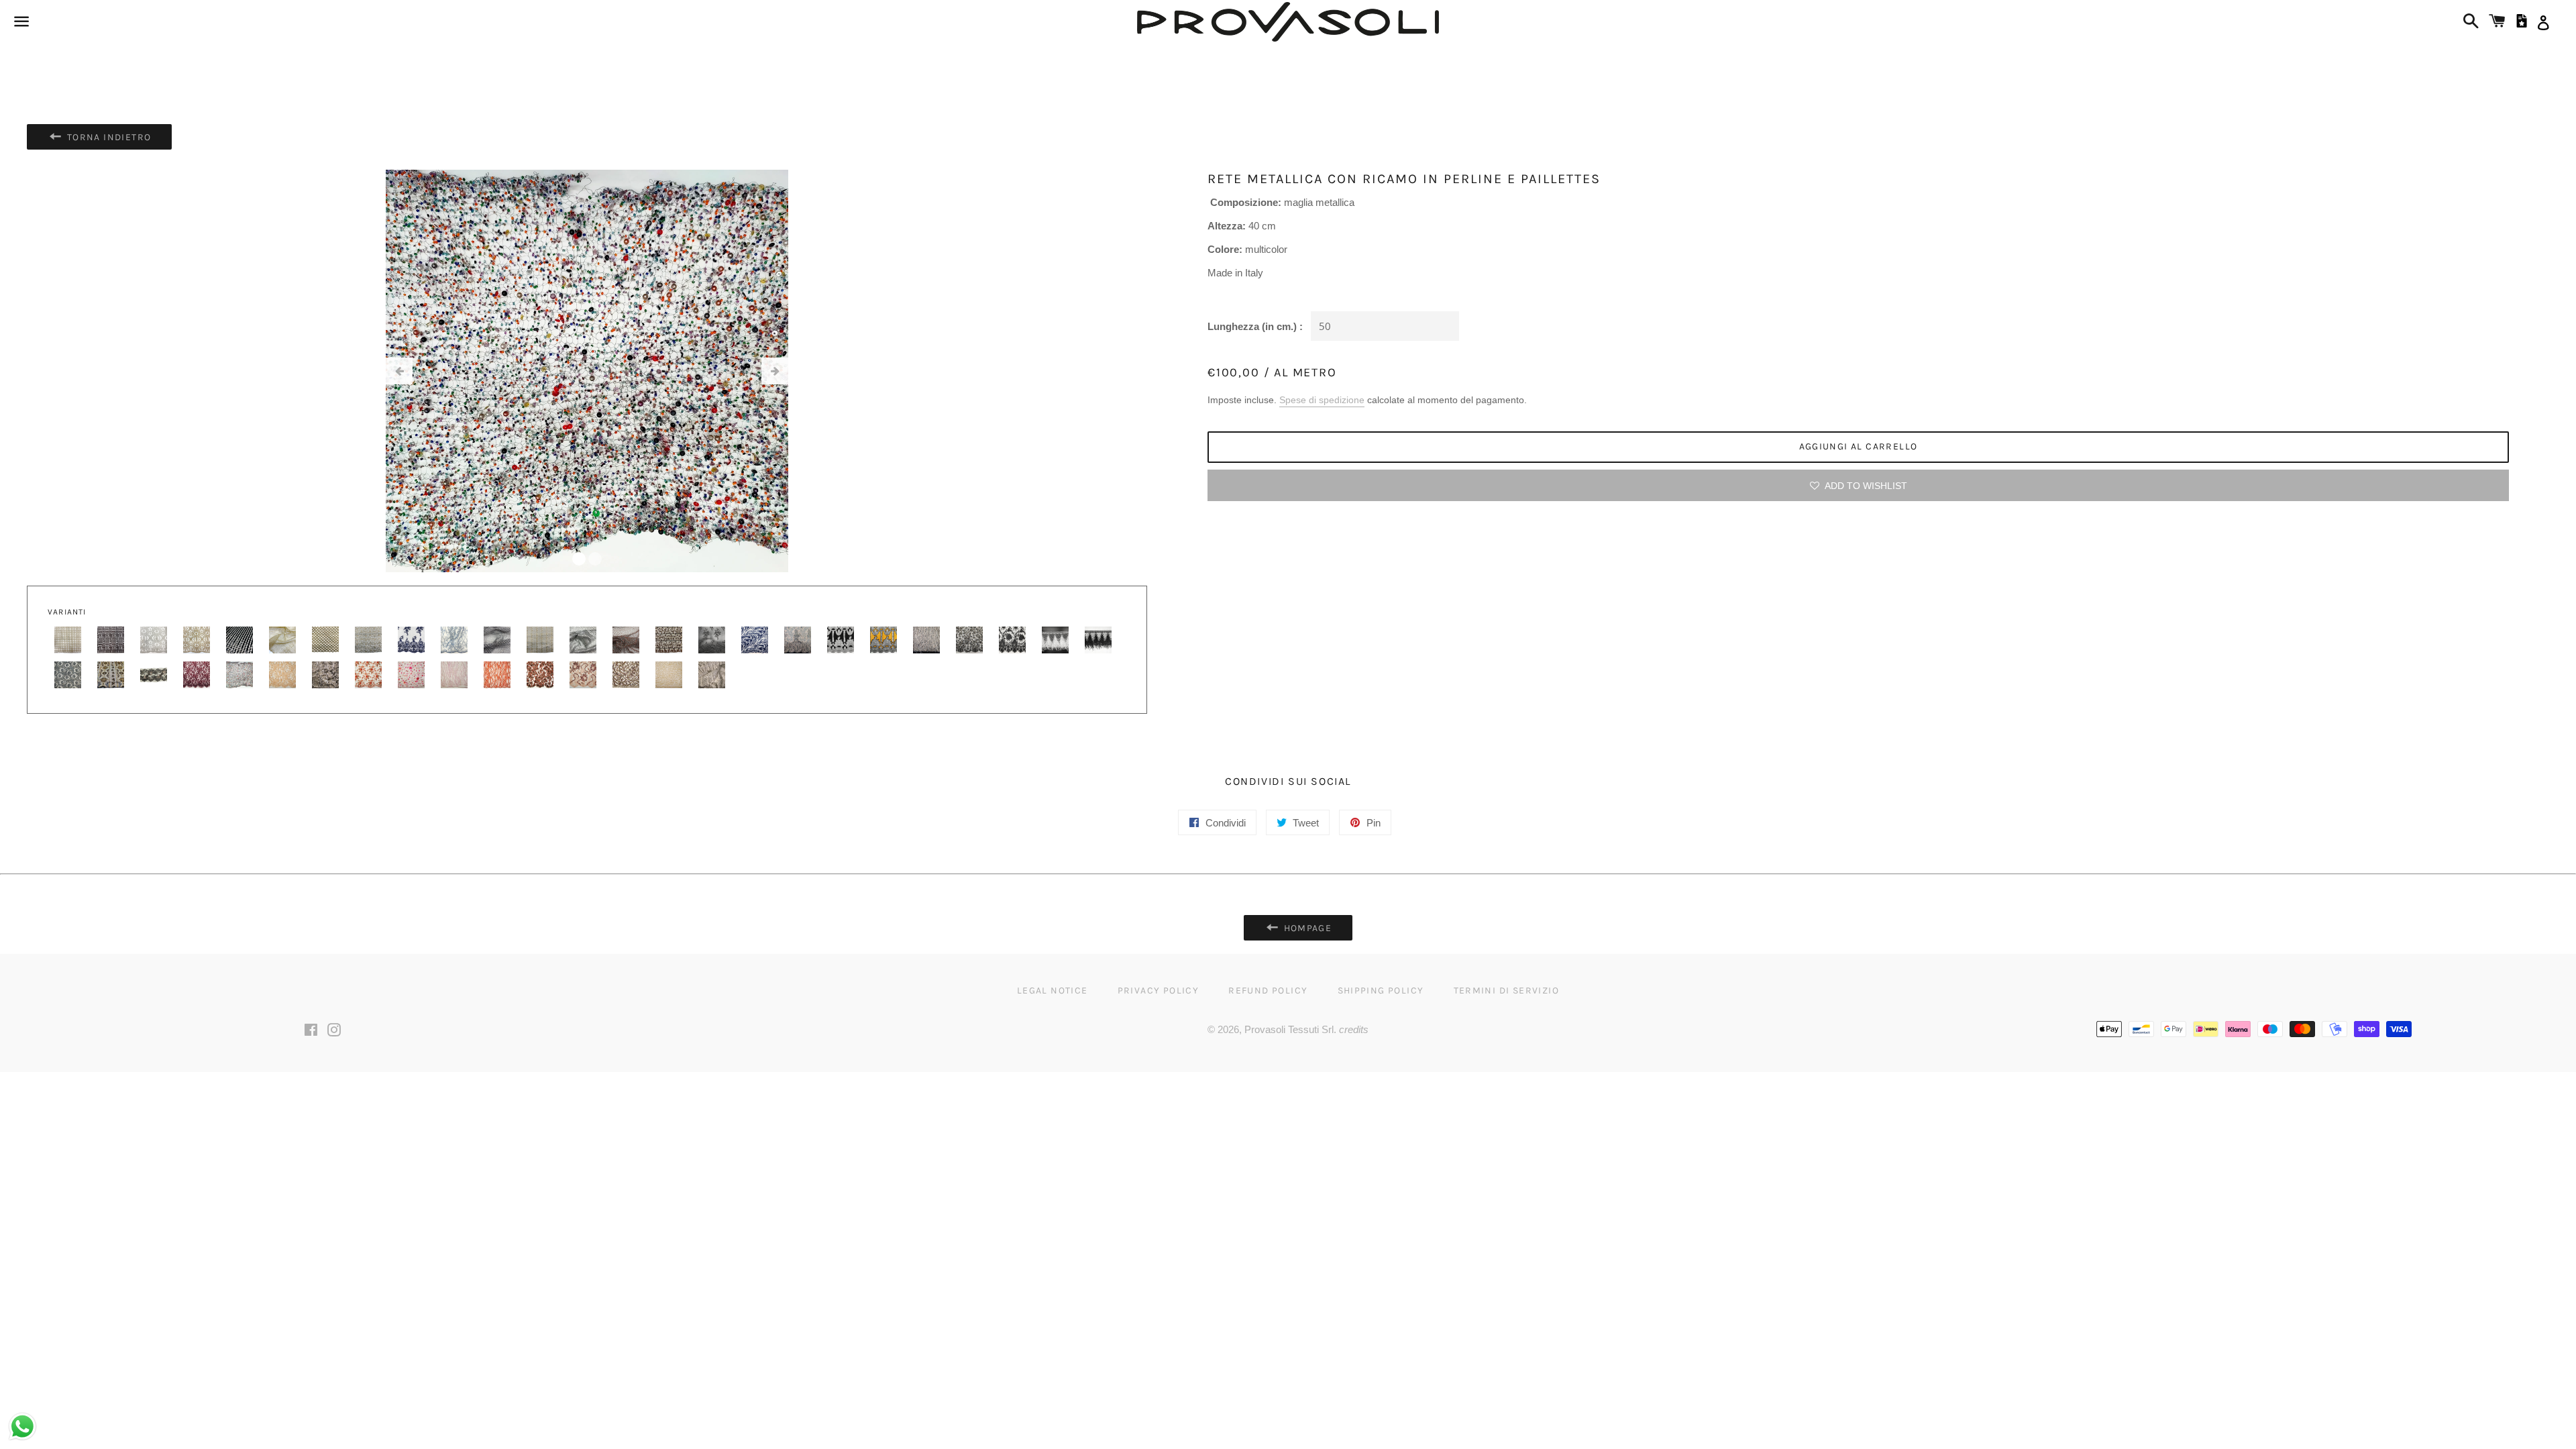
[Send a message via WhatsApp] (22, 1427)
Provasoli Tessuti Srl (1289, 1029)
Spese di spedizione (1322, 400)
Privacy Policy (1159, 990)
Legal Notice (1053, 990)
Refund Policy (1268, 990)
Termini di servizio (1507, 990)
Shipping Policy (1381, 990)
